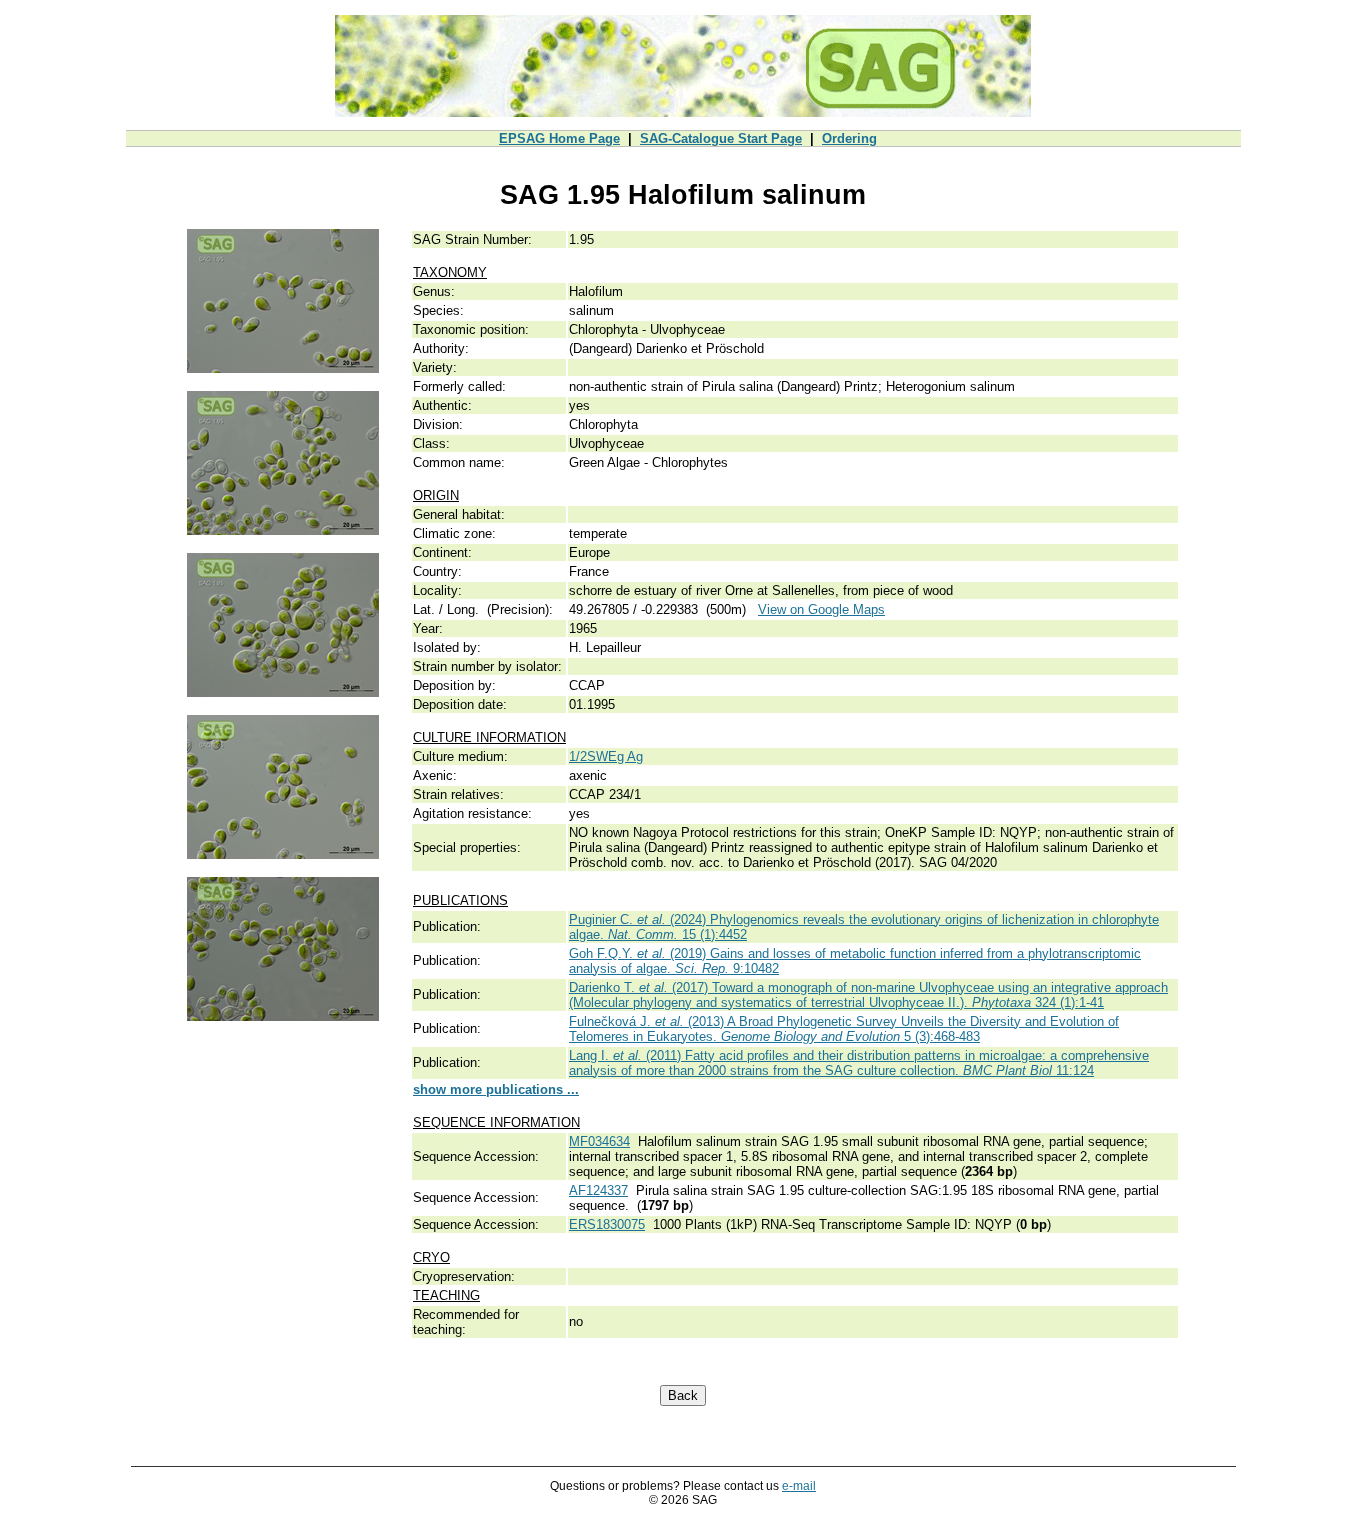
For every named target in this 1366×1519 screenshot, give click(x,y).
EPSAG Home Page (559, 138)
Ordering (849, 138)
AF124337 (598, 1190)
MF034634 (599, 1141)
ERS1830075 (607, 1224)
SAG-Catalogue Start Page (721, 138)
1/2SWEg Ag (606, 756)
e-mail (799, 1486)
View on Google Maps (821, 609)
